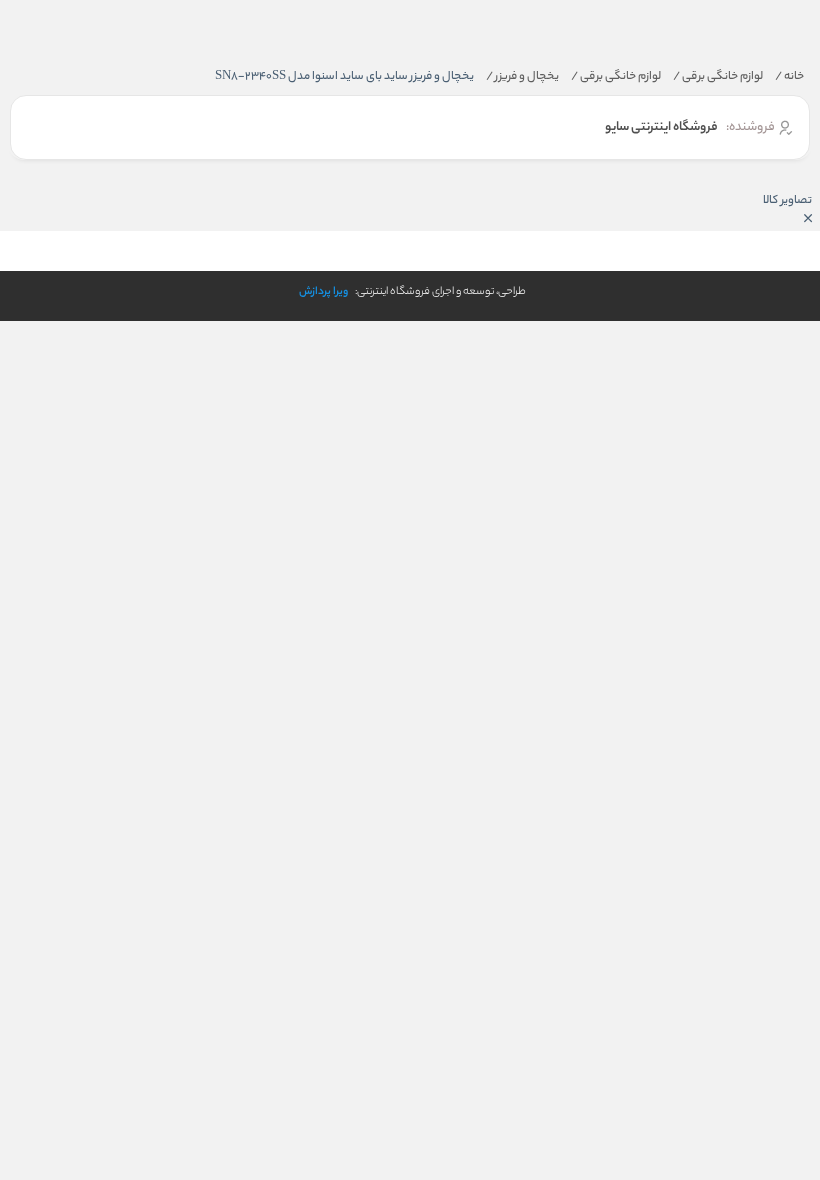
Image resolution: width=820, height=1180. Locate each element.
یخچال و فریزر (522, 77)
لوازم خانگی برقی (718, 77)
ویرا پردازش (323, 292)
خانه (789, 77)
